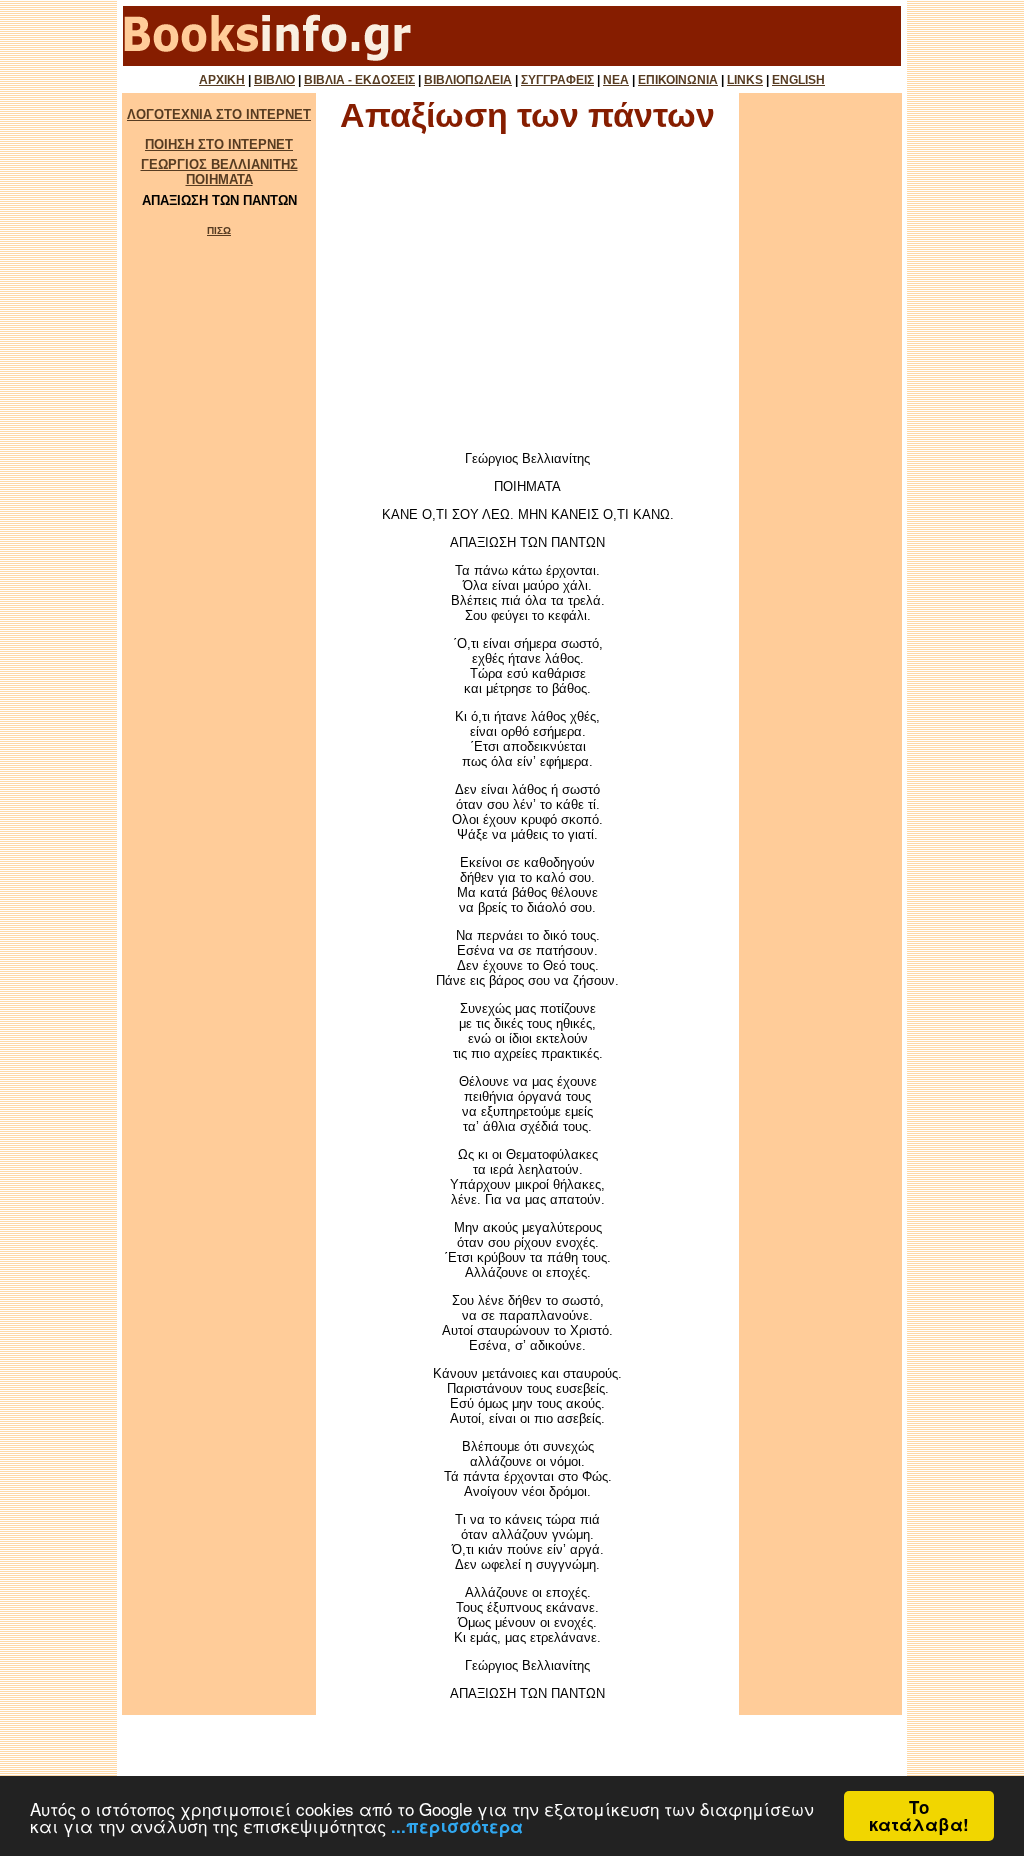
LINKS (745, 80)
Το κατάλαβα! (919, 1815)
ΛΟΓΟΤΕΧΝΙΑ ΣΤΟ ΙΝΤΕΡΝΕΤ (219, 114)
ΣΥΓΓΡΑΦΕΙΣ (557, 80)
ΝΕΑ (616, 80)
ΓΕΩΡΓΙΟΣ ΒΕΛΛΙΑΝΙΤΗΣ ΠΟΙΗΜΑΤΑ (219, 172)
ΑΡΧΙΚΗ (222, 80)
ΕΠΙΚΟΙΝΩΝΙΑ (678, 80)
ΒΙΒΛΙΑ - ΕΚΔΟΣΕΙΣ (359, 80)
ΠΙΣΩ (219, 230)
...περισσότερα (457, 1826)
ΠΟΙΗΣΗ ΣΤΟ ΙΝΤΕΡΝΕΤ (219, 144)
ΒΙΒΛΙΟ (274, 80)
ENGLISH (798, 80)
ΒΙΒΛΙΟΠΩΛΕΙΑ (468, 80)
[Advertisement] (528, 298)
